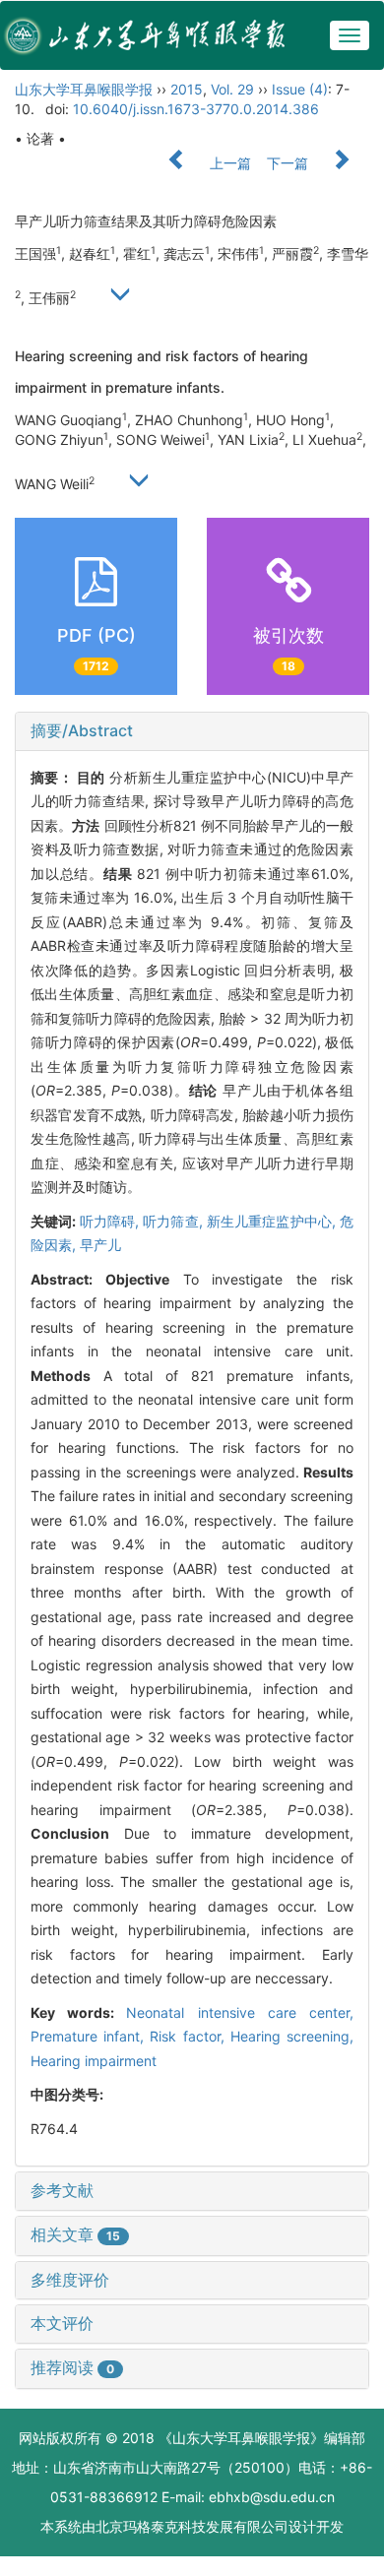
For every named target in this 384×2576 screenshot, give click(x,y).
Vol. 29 (232, 89)
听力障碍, (112, 1221)
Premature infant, (90, 2036)
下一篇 (289, 163)
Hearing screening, (292, 2036)
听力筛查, (175, 1221)
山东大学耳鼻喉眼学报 (84, 89)
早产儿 (100, 1245)
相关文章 (75, 2234)
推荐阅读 (72, 2367)
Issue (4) (300, 89)
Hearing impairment (94, 2061)
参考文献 (62, 2190)
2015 (187, 89)
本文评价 (62, 2323)
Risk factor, (190, 2036)
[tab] (192, 731)
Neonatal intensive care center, (240, 2012)
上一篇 (228, 163)
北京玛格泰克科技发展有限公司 (192, 2526)
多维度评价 (70, 2280)
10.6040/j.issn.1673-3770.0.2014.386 (196, 109)
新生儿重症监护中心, (273, 1221)
